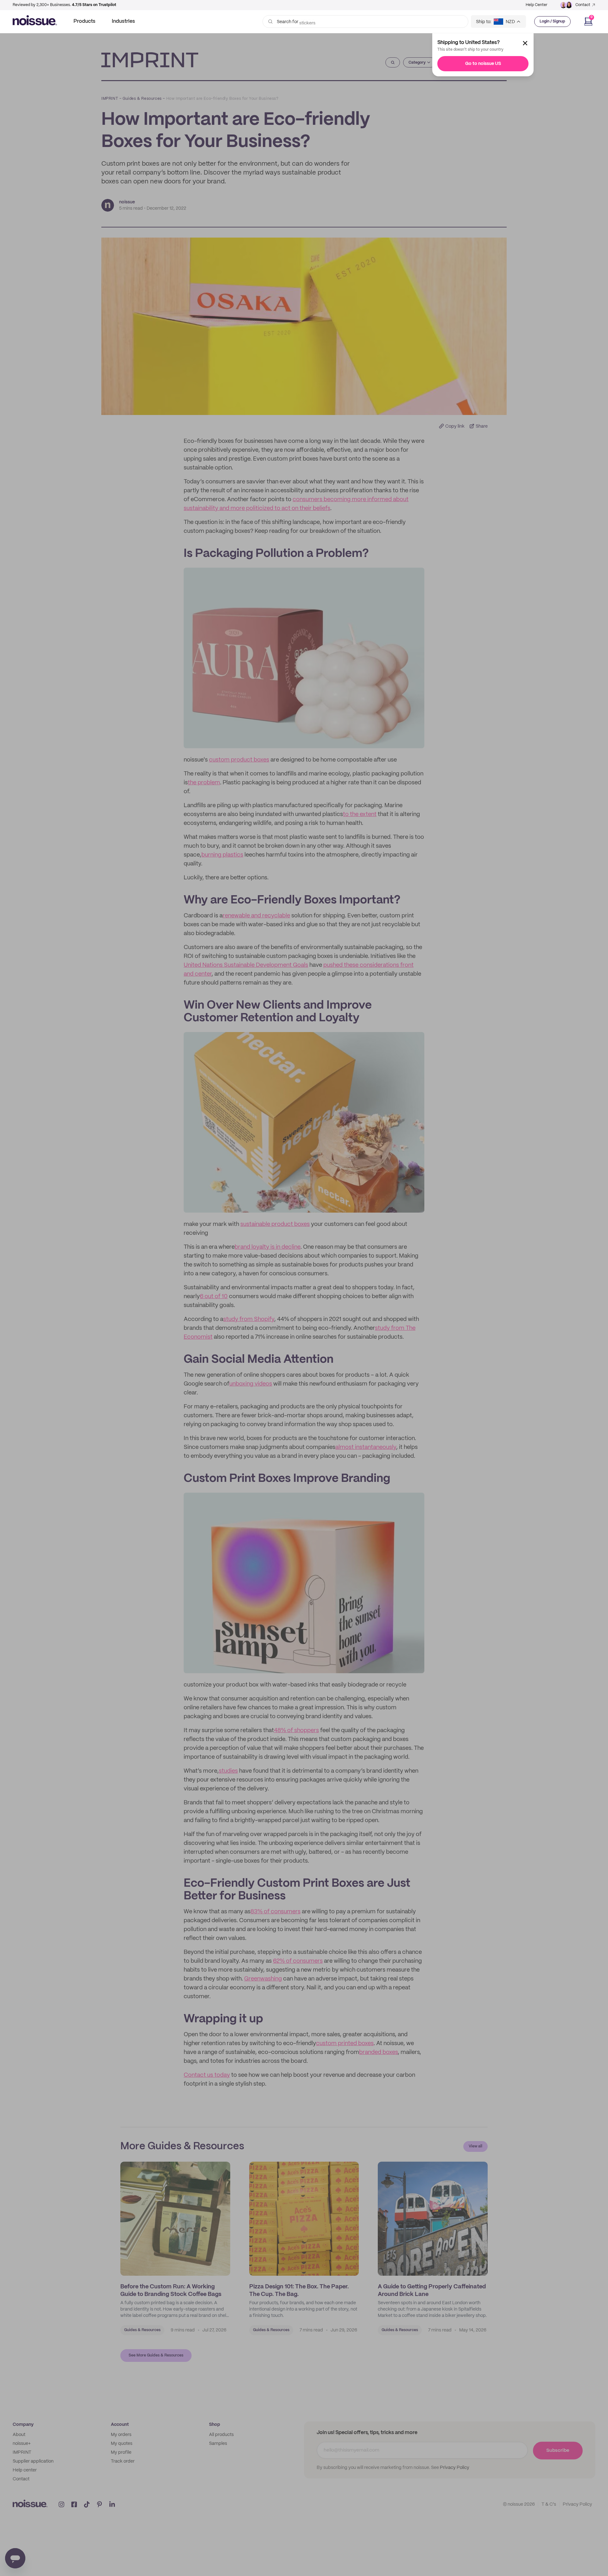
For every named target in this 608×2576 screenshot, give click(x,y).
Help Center (536, 5)
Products (84, 21)
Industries (123, 21)
